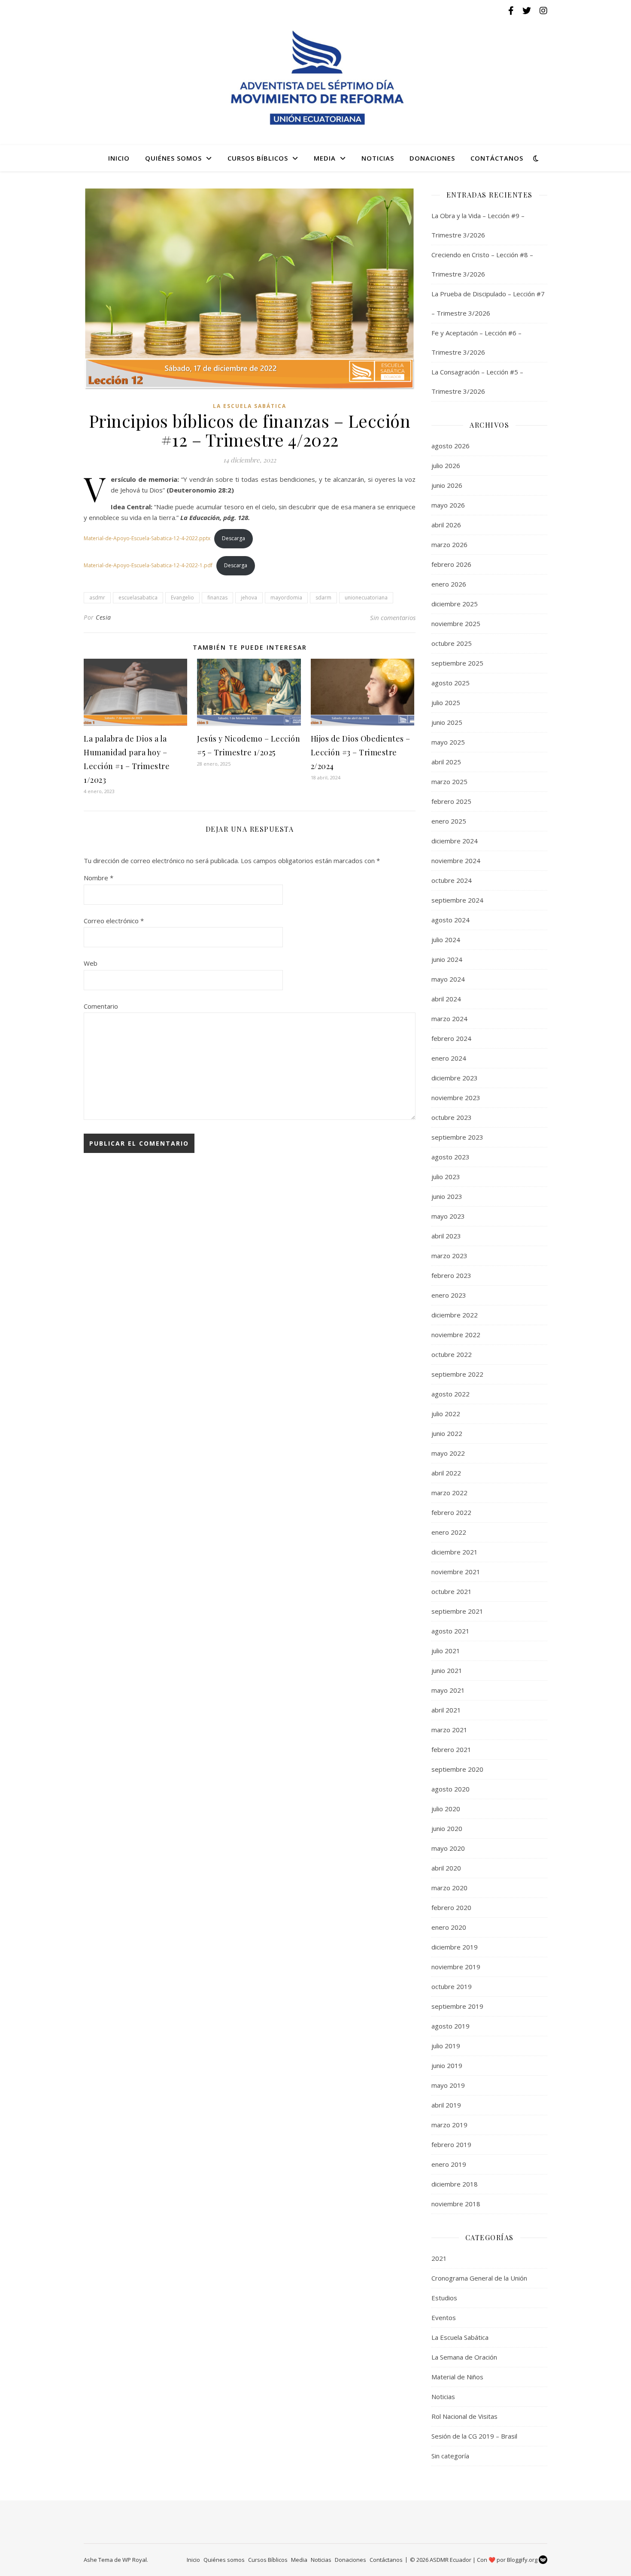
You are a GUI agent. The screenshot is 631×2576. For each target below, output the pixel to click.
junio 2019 (447, 2065)
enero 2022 (449, 1532)
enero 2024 (449, 1058)
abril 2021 (446, 1710)
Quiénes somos (173, 158)
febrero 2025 (451, 801)
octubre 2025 (452, 643)
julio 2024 (446, 940)
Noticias (378, 158)
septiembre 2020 (457, 1769)
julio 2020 (446, 1809)
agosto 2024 (450, 920)
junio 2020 (447, 1828)
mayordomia (286, 598)
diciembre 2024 (455, 841)
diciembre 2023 (455, 1078)
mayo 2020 (448, 1848)
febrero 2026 (451, 564)
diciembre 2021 (455, 1552)
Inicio (119, 158)
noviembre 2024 (456, 861)
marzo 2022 (449, 1493)
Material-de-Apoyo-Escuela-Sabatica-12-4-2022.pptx (147, 538)
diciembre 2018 (455, 2184)
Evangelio (182, 598)
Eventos (444, 2317)
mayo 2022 (448, 1453)
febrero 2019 (451, 2144)
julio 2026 (446, 465)
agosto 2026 (450, 446)
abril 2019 (446, 2105)
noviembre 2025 (456, 623)
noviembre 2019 (456, 1967)
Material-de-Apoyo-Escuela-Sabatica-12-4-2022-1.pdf (148, 565)
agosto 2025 (450, 683)
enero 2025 (449, 821)
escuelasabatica (138, 598)
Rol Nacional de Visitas (464, 2416)
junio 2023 (447, 1196)
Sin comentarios (393, 617)
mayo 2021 (448, 1690)
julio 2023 (446, 1177)
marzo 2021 (449, 1730)
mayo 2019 (448, 2085)
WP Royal (135, 2560)
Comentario (101, 1006)
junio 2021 (447, 1670)
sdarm (323, 598)
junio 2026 (447, 485)
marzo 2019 (449, 2125)
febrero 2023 (451, 1275)
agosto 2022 (450, 1394)
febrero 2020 (451, 1907)
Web (91, 963)
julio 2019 (446, 2046)
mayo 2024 (448, 979)
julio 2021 (446, 1651)
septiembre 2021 (457, 1611)
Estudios (444, 2298)
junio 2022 (447, 1433)
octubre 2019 (452, 1986)
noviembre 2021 (456, 1572)
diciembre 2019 (455, 1947)
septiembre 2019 (457, 2006)
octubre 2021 (452, 1591)
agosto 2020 (450, 1789)
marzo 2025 (449, 782)
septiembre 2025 (457, 663)
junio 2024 (447, 959)
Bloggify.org (523, 2560)
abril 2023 (446, 1236)
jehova (249, 598)
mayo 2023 (448, 1216)
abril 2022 (446, 1473)
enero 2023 (449, 1295)
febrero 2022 (451, 1512)
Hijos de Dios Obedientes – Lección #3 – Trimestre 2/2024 (361, 752)
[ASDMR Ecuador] (315, 78)
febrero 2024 (451, 1038)
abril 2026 (446, 525)
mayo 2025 (448, 742)
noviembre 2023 (456, 1098)
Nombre (99, 878)
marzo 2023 (449, 1256)
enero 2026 (449, 584)
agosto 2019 (450, 2026)
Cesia (103, 617)
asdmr (97, 598)
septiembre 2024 (457, 900)
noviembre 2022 (456, 1335)
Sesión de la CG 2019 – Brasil (474, 2436)
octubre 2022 (452, 1354)
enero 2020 (449, 1927)
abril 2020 (446, 1868)
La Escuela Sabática (250, 406)
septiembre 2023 (457, 1137)
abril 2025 (446, 762)
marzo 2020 (449, 1888)
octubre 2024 (452, 880)
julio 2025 (446, 703)
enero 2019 (449, 2164)
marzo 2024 (449, 1019)
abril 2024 (446, 999)
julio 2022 (446, 1414)
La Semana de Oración (464, 2357)
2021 (439, 2258)
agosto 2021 (450, 1631)
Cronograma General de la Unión (479, 2278)
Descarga (234, 538)
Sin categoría (450, 2456)
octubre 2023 (452, 1117)
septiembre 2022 (457, 1374)
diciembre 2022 (455, 1315)
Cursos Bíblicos (258, 158)
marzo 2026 (449, 544)
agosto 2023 (450, 1157)
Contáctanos (497, 158)
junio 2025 (447, 722)
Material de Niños (457, 2377)
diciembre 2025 (455, 604)
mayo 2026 (448, 505)
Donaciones (432, 158)
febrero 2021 (451, 1749)
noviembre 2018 (456, 2204)
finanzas (217, 598)
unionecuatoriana (366, 598)
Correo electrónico (114, 921)
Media (325, 158)
